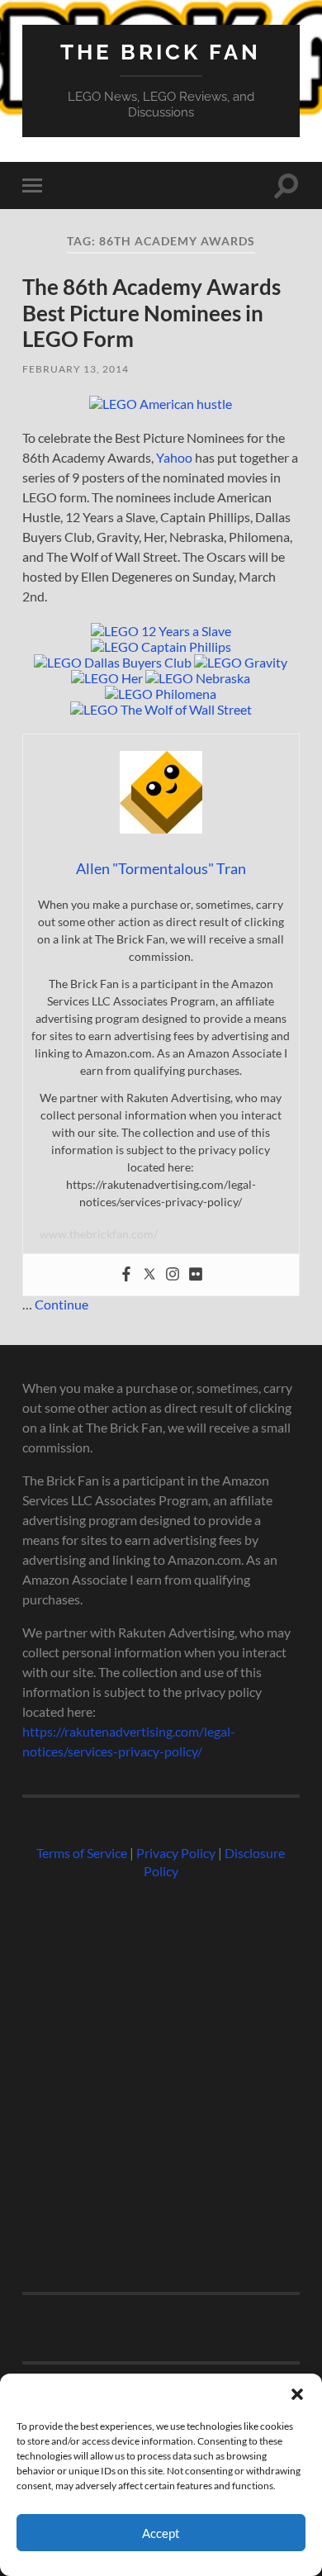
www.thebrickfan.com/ (99, 1234)
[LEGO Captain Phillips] (161, 646)
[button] (297, 2394)
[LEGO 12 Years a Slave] (161, 631)
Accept (161, 2533)
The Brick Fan (161, 52)
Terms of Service (82, 1853)
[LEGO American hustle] (161, 404)
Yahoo (174, 457)
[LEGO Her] (107, 678)
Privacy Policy (176, 1853)
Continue (62, 1304)
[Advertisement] (161, 2079)
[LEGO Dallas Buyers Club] (113, 662)
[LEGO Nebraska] (198, 678)
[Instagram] (173, 1275)
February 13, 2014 (76, 369)
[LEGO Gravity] (241, 662)
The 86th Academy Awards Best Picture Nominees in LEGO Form (152, 313)
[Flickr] (196, 1275)
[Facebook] (126, 1275)
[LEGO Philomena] (161, 694)
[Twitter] (149, 1275)
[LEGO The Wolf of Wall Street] (161, 709)
